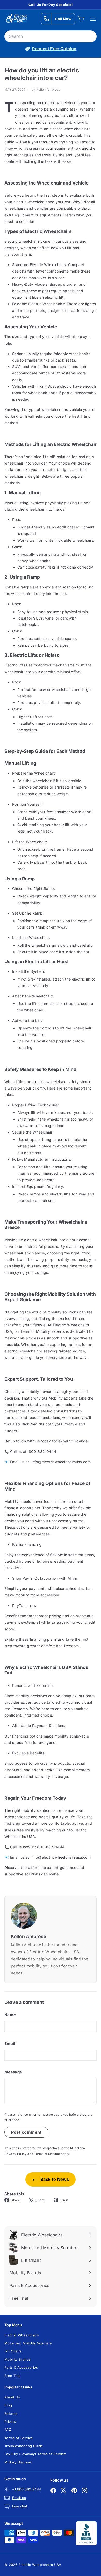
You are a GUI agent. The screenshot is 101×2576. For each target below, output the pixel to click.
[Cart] (81, 19)
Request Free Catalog (54, 49)
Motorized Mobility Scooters (28, 2343)
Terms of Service (47, 2154)
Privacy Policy (16, 2154)
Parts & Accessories (21, 2367)
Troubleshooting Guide (24, 2446)
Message (13, 2072)
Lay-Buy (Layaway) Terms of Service (35, 2454)
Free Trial (12, 2376)
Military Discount (18, 2462)
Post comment (26, 2132)
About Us (12, 2397)
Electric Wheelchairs (22, 2335)
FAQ (8, 2430)
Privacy (10, 2422)
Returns (11, 2413)
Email (10, 2044)
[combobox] (51, 36)
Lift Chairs (13, 2351)
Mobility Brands (17, 2359)
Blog (8, 2405)
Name (10, 2015)
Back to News (54, 2179)
